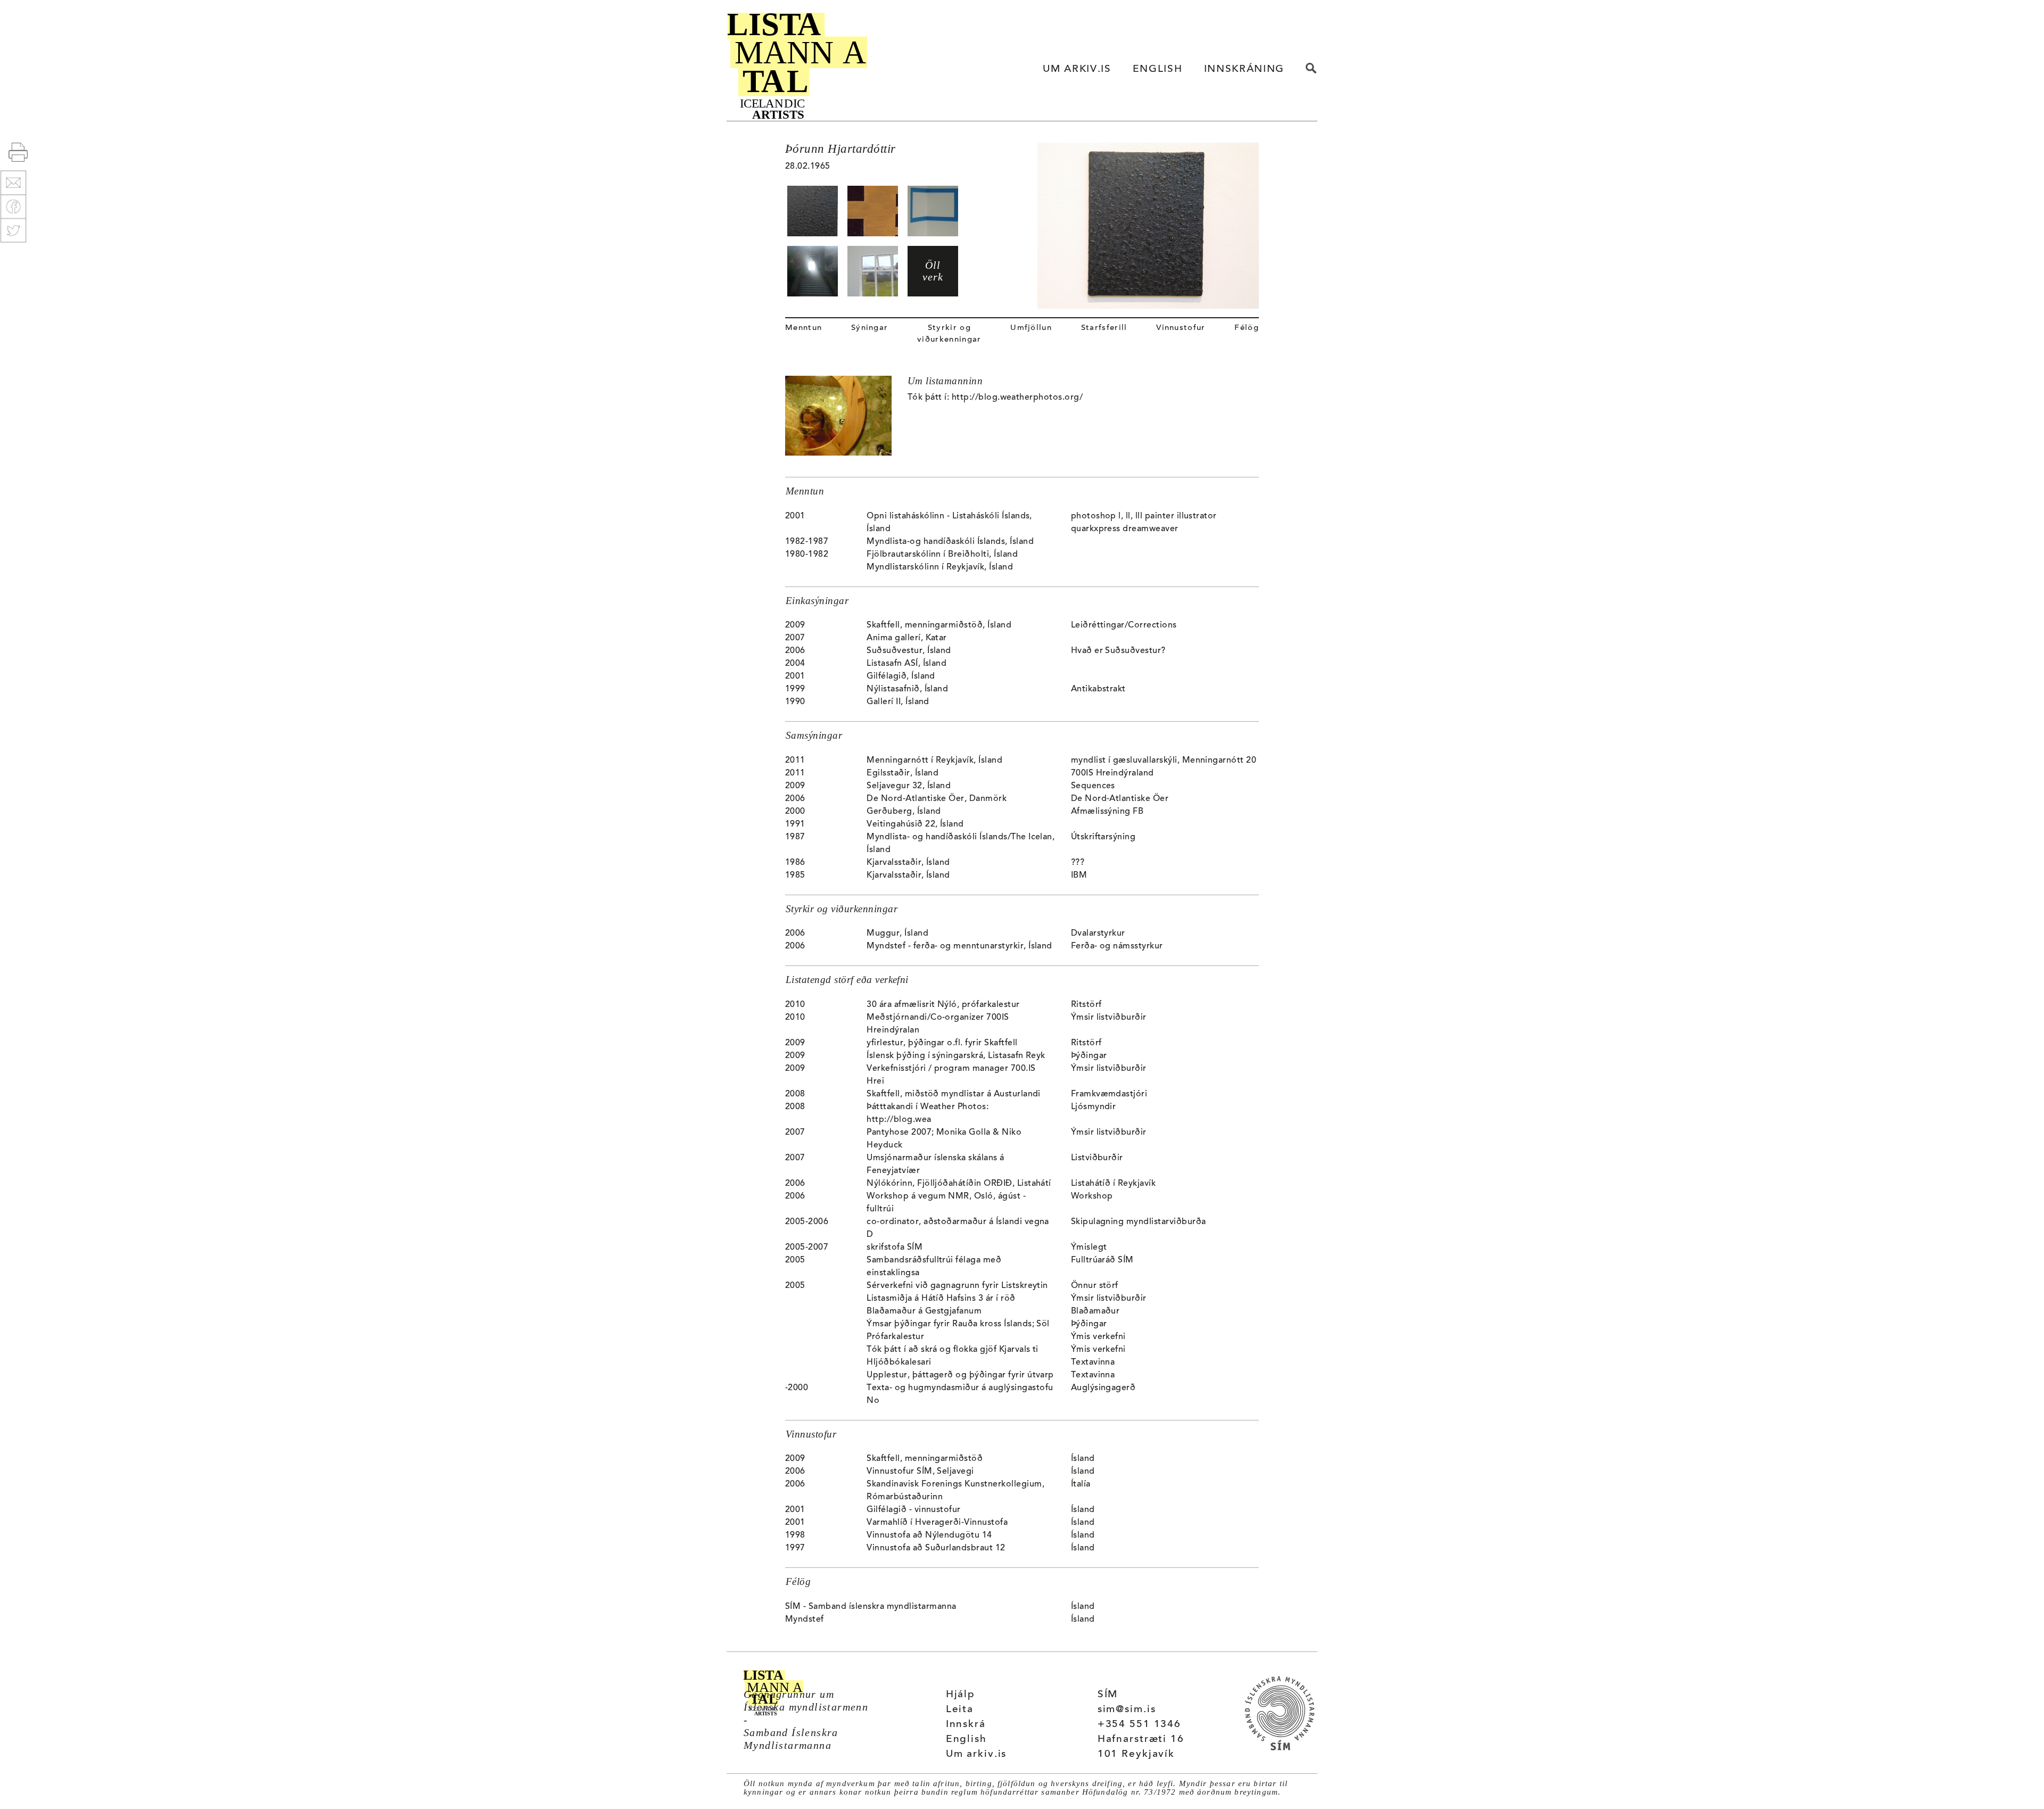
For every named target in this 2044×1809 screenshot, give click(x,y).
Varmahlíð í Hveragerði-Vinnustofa (937, 1523)
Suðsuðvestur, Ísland (909, 651)
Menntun (803, 328)
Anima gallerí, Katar (907, 638)
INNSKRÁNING (1244, 69)
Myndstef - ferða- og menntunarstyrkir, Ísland (959, 946)
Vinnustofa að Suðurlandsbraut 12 (936, 1548)
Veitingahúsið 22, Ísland (915, 824)
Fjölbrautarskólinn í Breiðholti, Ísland (942, 555)
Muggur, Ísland (897, 934)
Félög (1247, 328)
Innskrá (966, 1725)
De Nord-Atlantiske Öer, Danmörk (937, 799)
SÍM (1108, 1695)
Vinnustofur (1181, 328)
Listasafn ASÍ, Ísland (906, 664)
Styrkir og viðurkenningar (949, 334)
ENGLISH (1158, 69)
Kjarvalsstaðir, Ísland (908, 863)
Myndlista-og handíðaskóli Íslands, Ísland (950, 542)
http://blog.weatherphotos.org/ (1017, 398)
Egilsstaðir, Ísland (903, 773)
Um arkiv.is (976, 1754)
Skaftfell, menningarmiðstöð (925, 1459)
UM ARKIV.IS (1077, 69)
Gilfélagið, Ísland (901, 676)
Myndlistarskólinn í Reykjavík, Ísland (940, 567)
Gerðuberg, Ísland (904, 812)
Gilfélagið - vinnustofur (914, 1510)
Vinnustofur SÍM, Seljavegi (920, 1472)
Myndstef (805, 1620)
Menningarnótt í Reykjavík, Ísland (934, 761)
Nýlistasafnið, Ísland (907, 689)
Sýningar (870, 328)
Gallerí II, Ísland (898, 702)
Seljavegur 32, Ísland (909, 786)
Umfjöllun (1031, 328)
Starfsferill (1104, 328)
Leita (960, 1710)
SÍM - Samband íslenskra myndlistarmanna (871, 1607)
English (966, 1740)
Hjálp (961, 1695)
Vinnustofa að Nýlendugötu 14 (929, 1535)
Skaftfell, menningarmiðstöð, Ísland (939, 625)
